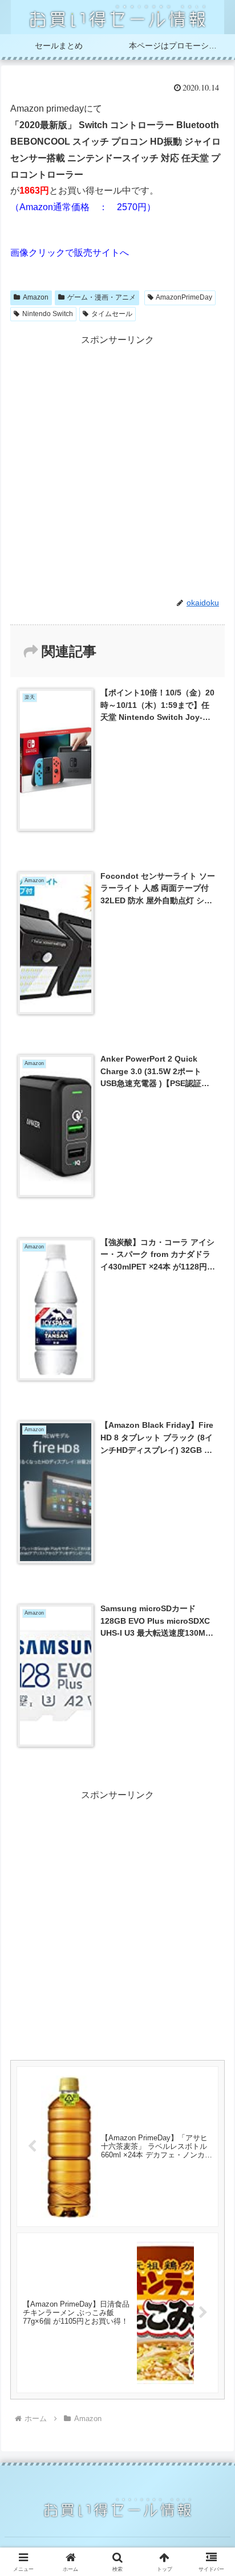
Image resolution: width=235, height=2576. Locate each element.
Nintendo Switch (48, 314)
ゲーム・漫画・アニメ (102, 297)
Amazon (36, 297)
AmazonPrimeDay (184, 297)
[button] (211, 1820)
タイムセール (112, 314)
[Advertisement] (117, 465)
